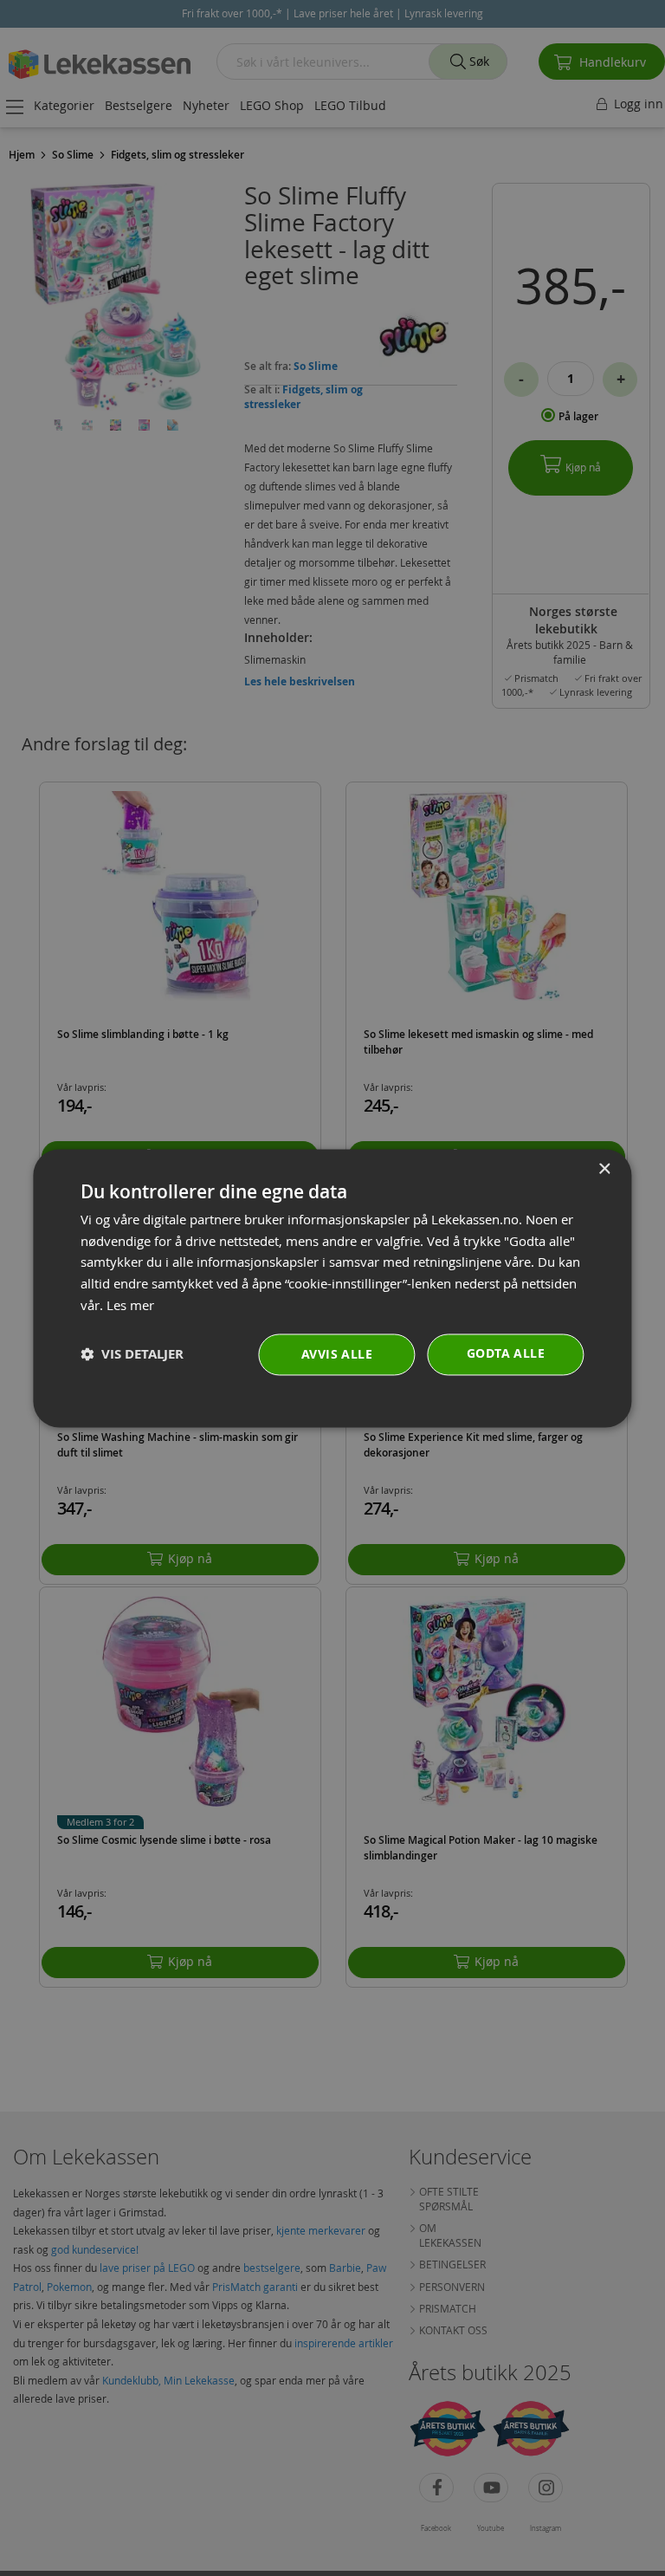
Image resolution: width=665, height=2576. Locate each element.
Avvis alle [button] (337, 1354)
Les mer (130, 1305)
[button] (132, 1355)
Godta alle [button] (506, 1353)
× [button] (604, 1169)
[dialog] (332, 1288)
